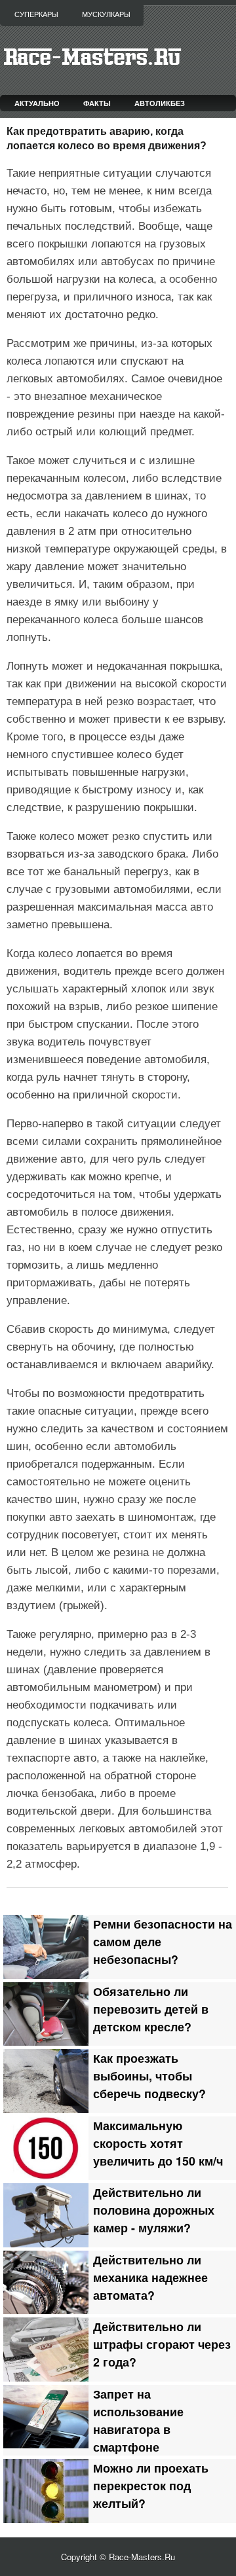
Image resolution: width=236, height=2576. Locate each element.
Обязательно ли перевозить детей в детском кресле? (151, 2009)
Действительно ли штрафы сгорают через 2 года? (162, 2344)
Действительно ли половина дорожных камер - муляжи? (154, 2210)
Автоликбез (160, 103)
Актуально (37, 103)
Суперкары (36, 14)
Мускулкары (106, 14)
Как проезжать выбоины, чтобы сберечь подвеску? (149, 2076)
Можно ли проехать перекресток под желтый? (151, 2485)
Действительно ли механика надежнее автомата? (150, 2277)
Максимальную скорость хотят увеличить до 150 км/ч (158, 2143)
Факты (97, 103)
